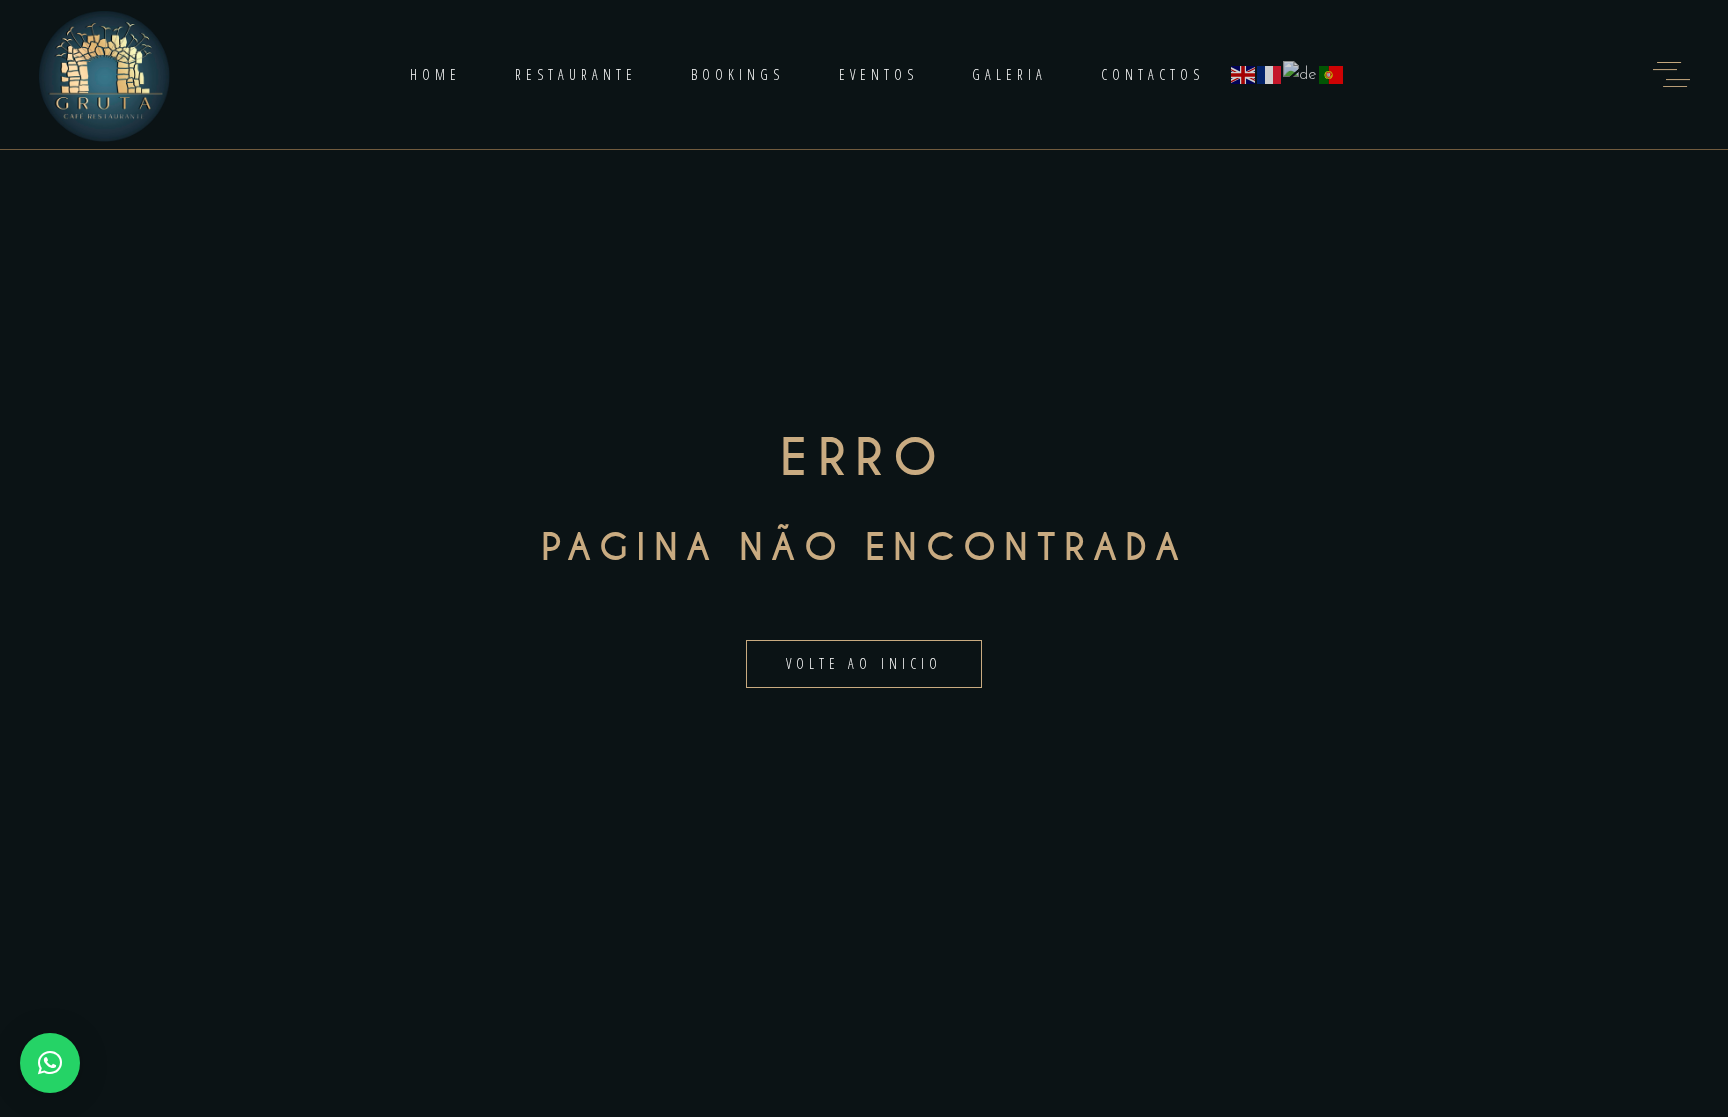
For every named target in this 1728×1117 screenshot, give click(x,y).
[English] (1244, 74)
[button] (50, 1063)
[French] (1270, 74)
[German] (1301, 74)
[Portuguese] (1332, 74)
